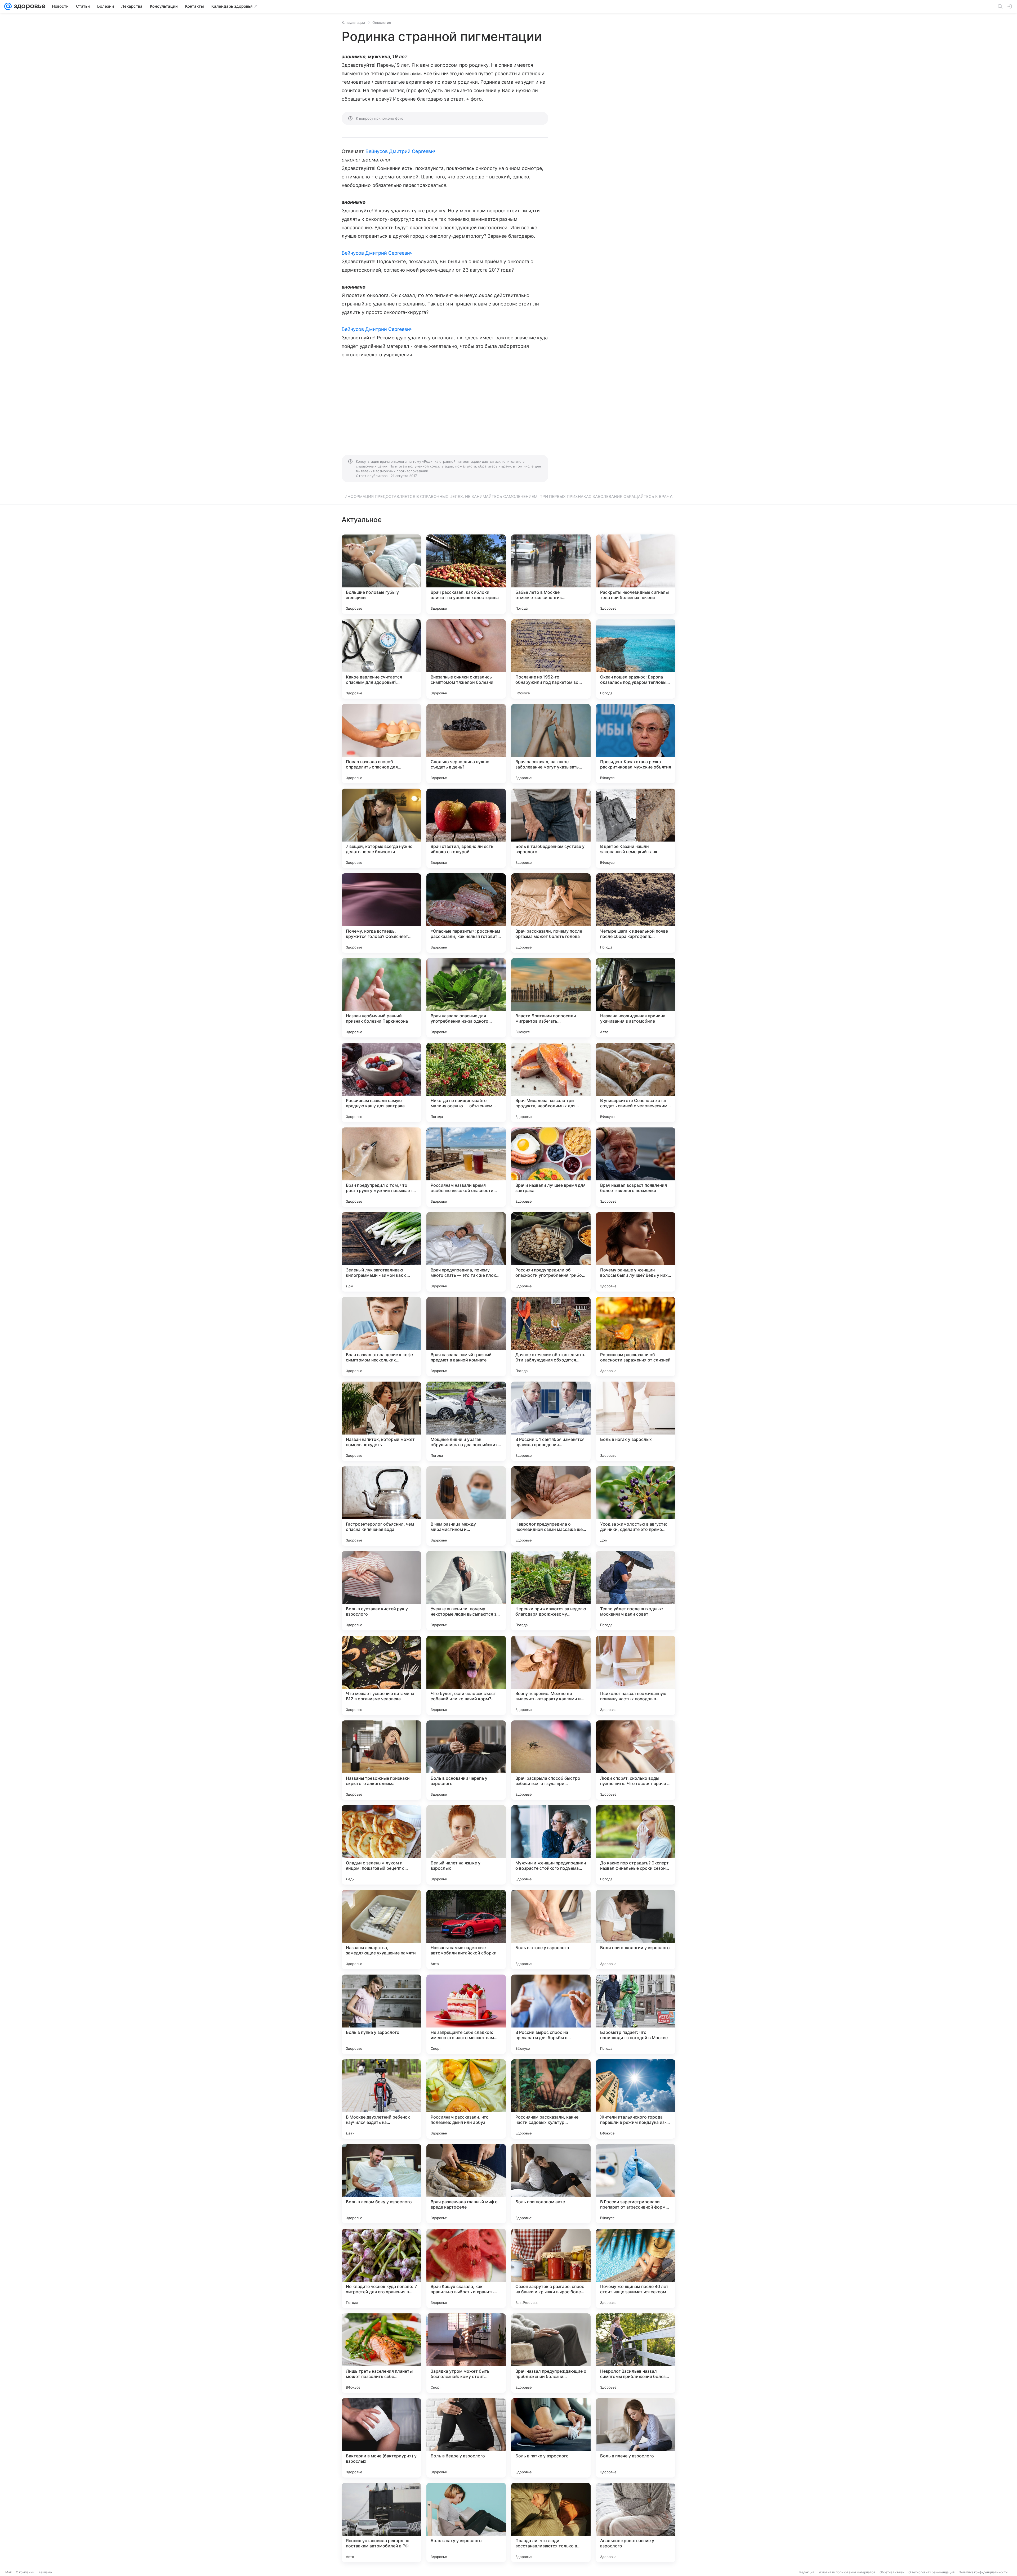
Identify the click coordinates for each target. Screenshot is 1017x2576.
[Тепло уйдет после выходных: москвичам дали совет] (636, 1591)
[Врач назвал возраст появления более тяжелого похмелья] (636, 1167)
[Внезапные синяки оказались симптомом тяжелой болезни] (466, 659)
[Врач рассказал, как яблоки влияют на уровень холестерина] (466, 574)
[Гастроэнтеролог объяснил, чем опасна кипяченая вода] (381, 1506)
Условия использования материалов (847, 2572)
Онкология (382, 23)
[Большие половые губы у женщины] (381, 574)
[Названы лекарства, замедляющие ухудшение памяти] (381, 1930)
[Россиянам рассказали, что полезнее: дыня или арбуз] (466, 2099)
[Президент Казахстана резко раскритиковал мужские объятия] (636, 744)
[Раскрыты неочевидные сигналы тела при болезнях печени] (636, 574)
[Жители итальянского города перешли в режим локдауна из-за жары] (636, 2099)
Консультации (353, 23)
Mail (8, 2572)
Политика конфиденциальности (983, 2572)
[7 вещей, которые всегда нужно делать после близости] (381, 828)
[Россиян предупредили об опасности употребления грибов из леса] (551, 1252)
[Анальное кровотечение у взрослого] (636, 2523)
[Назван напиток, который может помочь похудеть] (381, 1421)
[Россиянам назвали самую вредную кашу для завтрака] (381, 1082)
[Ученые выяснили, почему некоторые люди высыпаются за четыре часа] (466, 1591)
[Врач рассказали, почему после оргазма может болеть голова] (551, 913)
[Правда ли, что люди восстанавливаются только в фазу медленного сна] (551, 2523)
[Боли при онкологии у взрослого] (636, 1930)
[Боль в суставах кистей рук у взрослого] (381, 1591)
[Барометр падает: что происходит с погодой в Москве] (636, 2014)
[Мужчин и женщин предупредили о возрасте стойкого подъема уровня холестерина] (551, 1845)
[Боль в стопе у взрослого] (551, 1930)
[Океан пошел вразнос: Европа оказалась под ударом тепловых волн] (636, 659)
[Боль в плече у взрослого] (636, 2438)
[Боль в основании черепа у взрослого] (466, 1760)
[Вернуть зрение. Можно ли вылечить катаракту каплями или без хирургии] (551, 1675)
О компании (25, 2572)
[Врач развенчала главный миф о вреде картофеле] (466, 2184)
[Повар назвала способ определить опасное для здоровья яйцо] (381, 744)
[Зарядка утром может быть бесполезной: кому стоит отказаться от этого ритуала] (466, 2353)
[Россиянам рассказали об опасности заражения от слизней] (636, 1337)
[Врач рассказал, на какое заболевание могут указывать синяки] (551, 744)
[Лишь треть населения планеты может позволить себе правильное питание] (381, 2353)
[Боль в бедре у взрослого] (466, 2438)
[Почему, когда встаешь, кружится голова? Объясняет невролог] (381, 913)
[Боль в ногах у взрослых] (636, 1421)
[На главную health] (29, 6)
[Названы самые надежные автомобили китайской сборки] (466, 1930)
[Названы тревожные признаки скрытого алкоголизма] (381, 1760)
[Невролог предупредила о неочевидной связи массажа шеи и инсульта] (551, 1506)
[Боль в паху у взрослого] (466, 2523)
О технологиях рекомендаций (931, 2572)
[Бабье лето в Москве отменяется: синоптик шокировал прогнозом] (551, 574)
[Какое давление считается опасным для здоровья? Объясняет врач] (381, 659)
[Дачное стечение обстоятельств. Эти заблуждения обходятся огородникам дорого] (551, 1337)
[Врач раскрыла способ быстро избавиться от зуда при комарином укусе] (551, 1760)
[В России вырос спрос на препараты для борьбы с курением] (551, 2014)
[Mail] (8, 6)
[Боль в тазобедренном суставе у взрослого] (551, 828)
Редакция (807, 2572)
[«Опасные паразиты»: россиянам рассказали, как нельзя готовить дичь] (466, 913)
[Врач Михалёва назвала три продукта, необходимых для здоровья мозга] (551, 1082)
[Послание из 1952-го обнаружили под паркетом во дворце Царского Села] (551, 659)
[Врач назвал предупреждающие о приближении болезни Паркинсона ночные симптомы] (551, 2353)
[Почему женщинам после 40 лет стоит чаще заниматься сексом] (636, 2268)
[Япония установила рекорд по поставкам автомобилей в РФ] (381, 2523)
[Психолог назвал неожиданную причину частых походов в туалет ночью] (636, 1675)
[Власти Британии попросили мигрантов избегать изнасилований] (551, 998)
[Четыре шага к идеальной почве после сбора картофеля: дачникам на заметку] (636, 913)
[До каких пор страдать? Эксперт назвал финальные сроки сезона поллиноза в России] (636, 1845)
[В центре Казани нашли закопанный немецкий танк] (636, 828)
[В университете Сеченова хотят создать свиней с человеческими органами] (636, 1082)
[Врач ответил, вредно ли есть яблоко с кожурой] (466, 828)
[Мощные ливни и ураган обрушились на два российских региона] (466, 1421)
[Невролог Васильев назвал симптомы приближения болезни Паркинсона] (636, 2353)
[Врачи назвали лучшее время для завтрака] (551, 1167)
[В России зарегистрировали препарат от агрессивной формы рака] (636, 2184)
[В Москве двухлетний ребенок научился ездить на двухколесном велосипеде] (381, 2099)
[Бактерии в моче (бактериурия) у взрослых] (381, 2438)
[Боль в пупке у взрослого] (381, 2014)
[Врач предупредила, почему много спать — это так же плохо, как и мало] (466, 1252)
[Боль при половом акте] (551, 2184)
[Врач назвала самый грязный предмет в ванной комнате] (466, 1337)
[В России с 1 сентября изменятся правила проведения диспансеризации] (551, 1421)
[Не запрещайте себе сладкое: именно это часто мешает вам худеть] (466, 2014)
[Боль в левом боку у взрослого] (381, 2184)
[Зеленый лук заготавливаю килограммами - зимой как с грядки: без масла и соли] (381, 1252)
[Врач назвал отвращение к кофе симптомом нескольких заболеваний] (381, 1337)
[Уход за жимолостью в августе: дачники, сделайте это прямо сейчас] (636, 1506)
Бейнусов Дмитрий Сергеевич (401, 151)
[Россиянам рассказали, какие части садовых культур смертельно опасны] (551, 2099)
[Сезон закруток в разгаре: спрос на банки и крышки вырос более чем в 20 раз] (551, 2268)
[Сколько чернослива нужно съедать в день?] (466, 744)
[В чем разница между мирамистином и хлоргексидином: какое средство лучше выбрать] (466, 1506)
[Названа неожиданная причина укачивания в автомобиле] (636, 998)
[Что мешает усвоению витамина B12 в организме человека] (381, 1675)
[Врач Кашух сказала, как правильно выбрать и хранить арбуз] (466, 2268)
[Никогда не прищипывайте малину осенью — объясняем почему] (466, 1082)
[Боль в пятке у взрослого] (551, 2438)
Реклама (45, 2572)
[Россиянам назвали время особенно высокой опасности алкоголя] (466, 1167)
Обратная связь (892, 2572)
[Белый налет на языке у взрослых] (466, 1845)
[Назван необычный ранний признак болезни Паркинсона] (381, 998)
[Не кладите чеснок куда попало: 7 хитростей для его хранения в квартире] (381, 2268)
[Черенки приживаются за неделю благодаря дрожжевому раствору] (551, 1591)
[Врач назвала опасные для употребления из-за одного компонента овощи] (466, 998)
